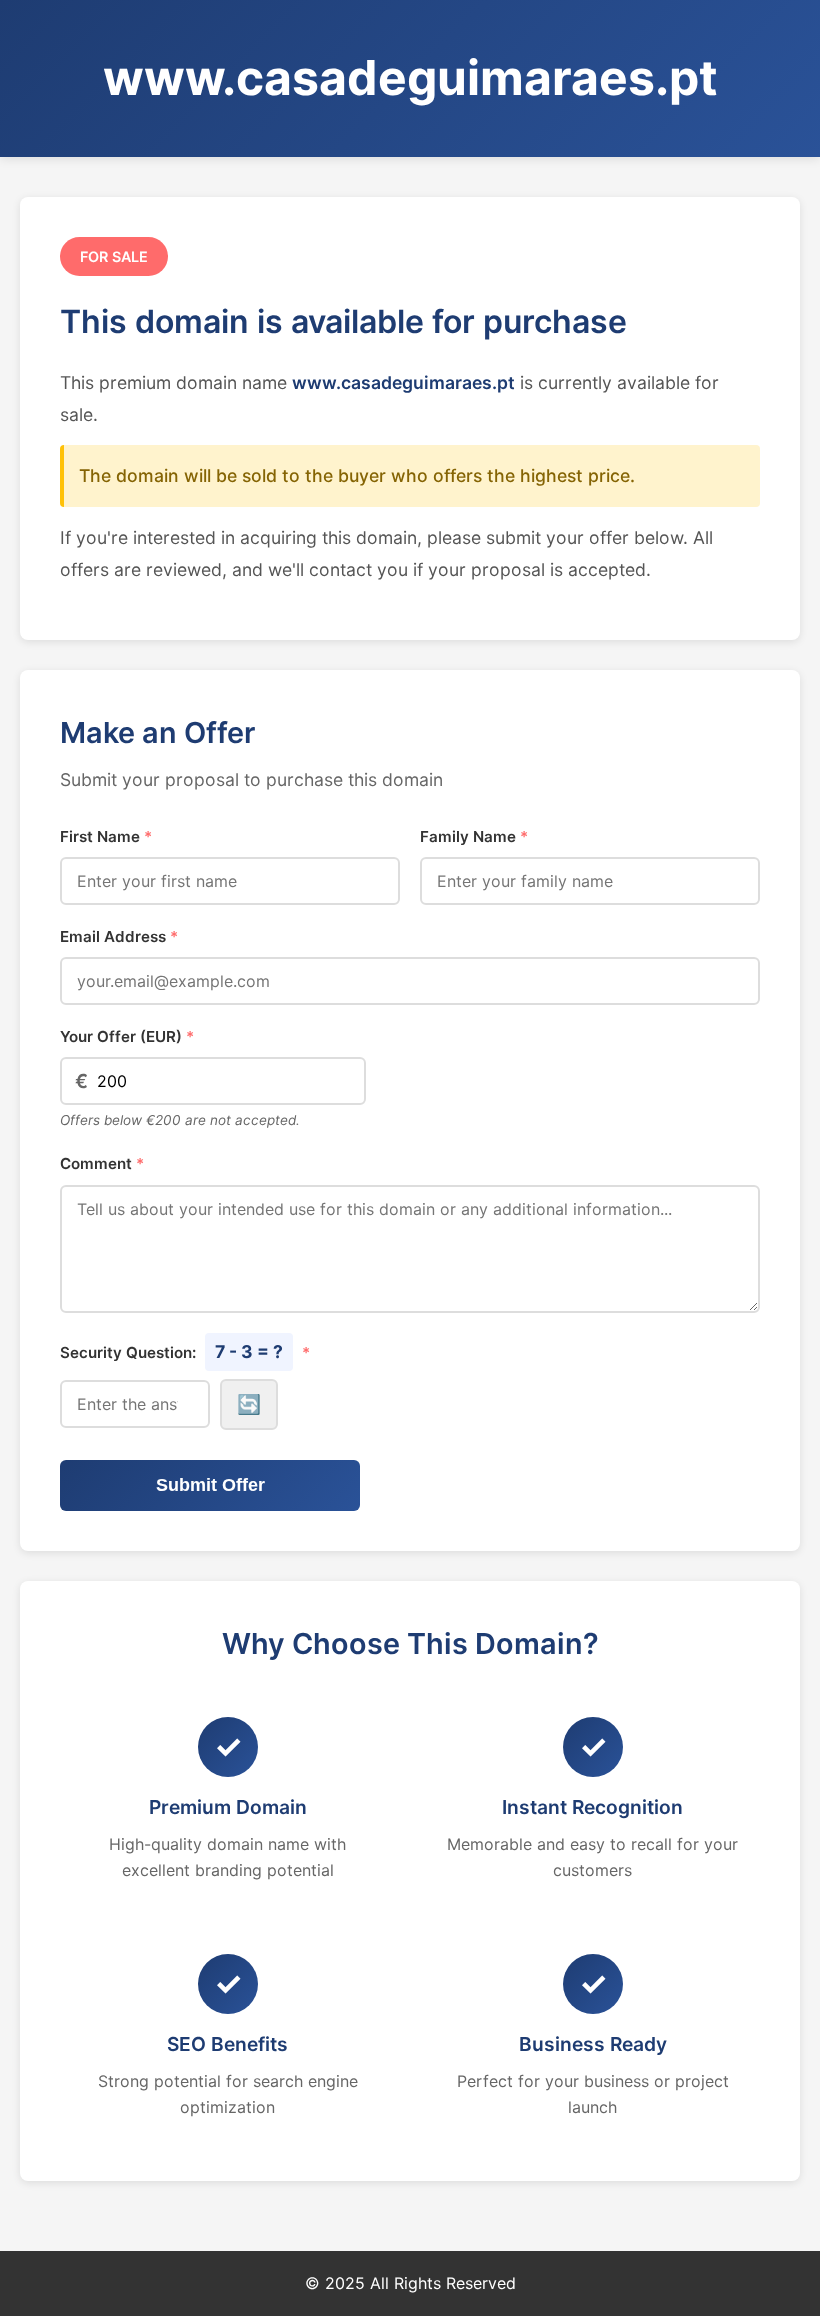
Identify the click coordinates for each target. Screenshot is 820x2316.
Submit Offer (210, 1485)
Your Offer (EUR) (127, 1036)
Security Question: (185, 1351)
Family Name (474, 836)
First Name (106, 836)
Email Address (119, 936)
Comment (102, 1163)
